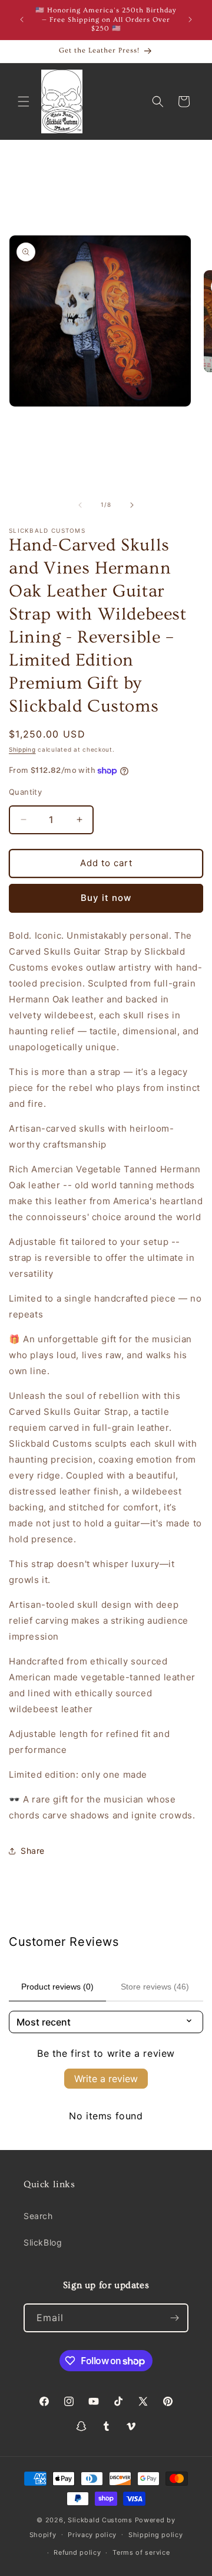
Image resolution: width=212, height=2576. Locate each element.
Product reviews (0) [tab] (57, 1987)
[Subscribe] (174, 2318)
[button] (24, 101)
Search (38, 2216)
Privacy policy (92, 2535)
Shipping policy (156, 2535)
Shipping (22, 749)
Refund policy (77, 2552)
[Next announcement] (190, 19)
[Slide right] (132, 505)
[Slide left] (80, 505)
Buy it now (106, 898)
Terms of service (141, 2552)
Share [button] (33, 1851)
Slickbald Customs (100, 2520)
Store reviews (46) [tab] (155, 1987)
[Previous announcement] (22, 19)
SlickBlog (43, 2242)
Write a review (106, 2079)
